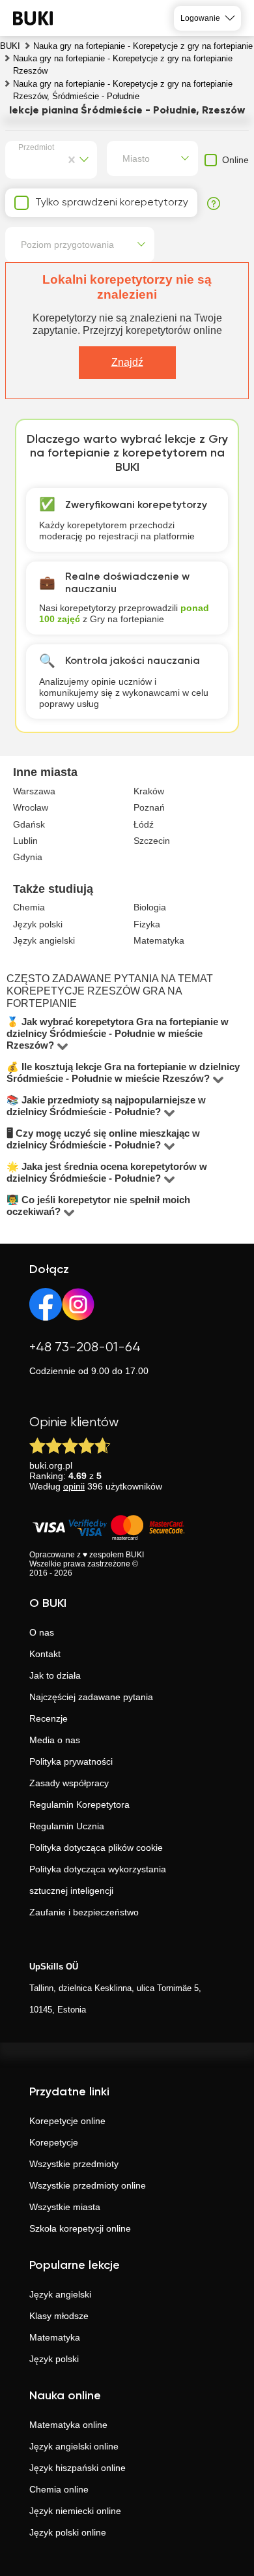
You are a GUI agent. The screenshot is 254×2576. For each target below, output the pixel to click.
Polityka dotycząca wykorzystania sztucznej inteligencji (98, 1880)
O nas (42, 1632)
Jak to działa (55, 1675)
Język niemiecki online (75, 2511)
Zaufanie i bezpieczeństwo (84, 1912)
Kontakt (45, 1654)
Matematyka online (68, 2425)
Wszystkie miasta (65, 2207)
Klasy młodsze (59, 2316)
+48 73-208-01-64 (85, 1348)
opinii (74, 1486)
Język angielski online (74, 2446)
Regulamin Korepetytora (79, 1805)
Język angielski (60, 2294)
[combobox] (21, 160)
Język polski (54, 2359)
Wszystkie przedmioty (74, 2164)
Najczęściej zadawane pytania (91, 1697)
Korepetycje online (67, 2121)
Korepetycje (54, 2142)
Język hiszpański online (78, 2468)
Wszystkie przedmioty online (88, 2185)
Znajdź (127, 362)
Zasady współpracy (69, 1783)
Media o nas (55, 1740)
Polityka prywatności (71, 1761)
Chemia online (59, 2489)
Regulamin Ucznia (67, 1826)
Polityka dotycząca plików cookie (96, 1848)
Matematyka (55, 2337)
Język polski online (68, 2532)
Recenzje (49, 1718)
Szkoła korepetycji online (80, 2228)
